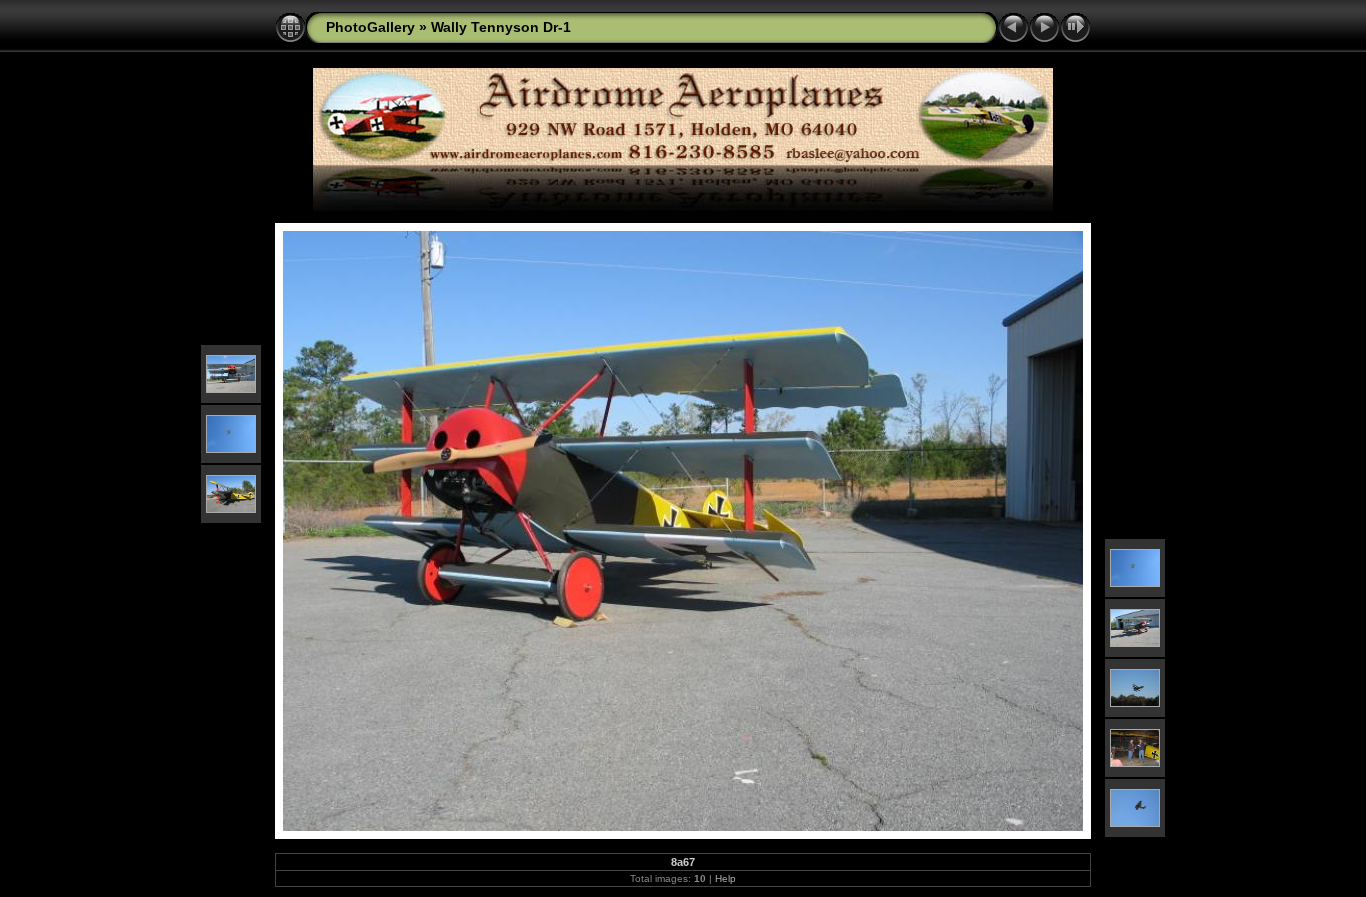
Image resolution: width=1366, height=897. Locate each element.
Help (725, 878)
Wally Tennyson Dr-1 (501, 27)
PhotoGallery (370, 27)
